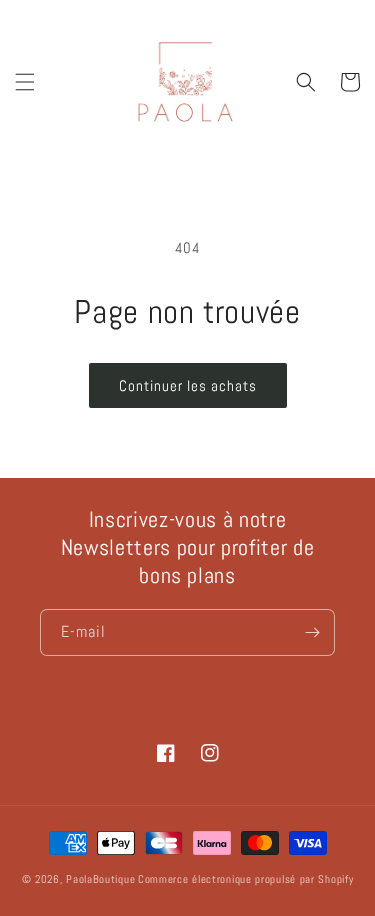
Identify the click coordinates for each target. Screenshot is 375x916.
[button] (25, 82)
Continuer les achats (188, 385)
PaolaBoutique (100, 879)
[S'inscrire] (312, 632)
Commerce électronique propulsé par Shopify (245, 879)
